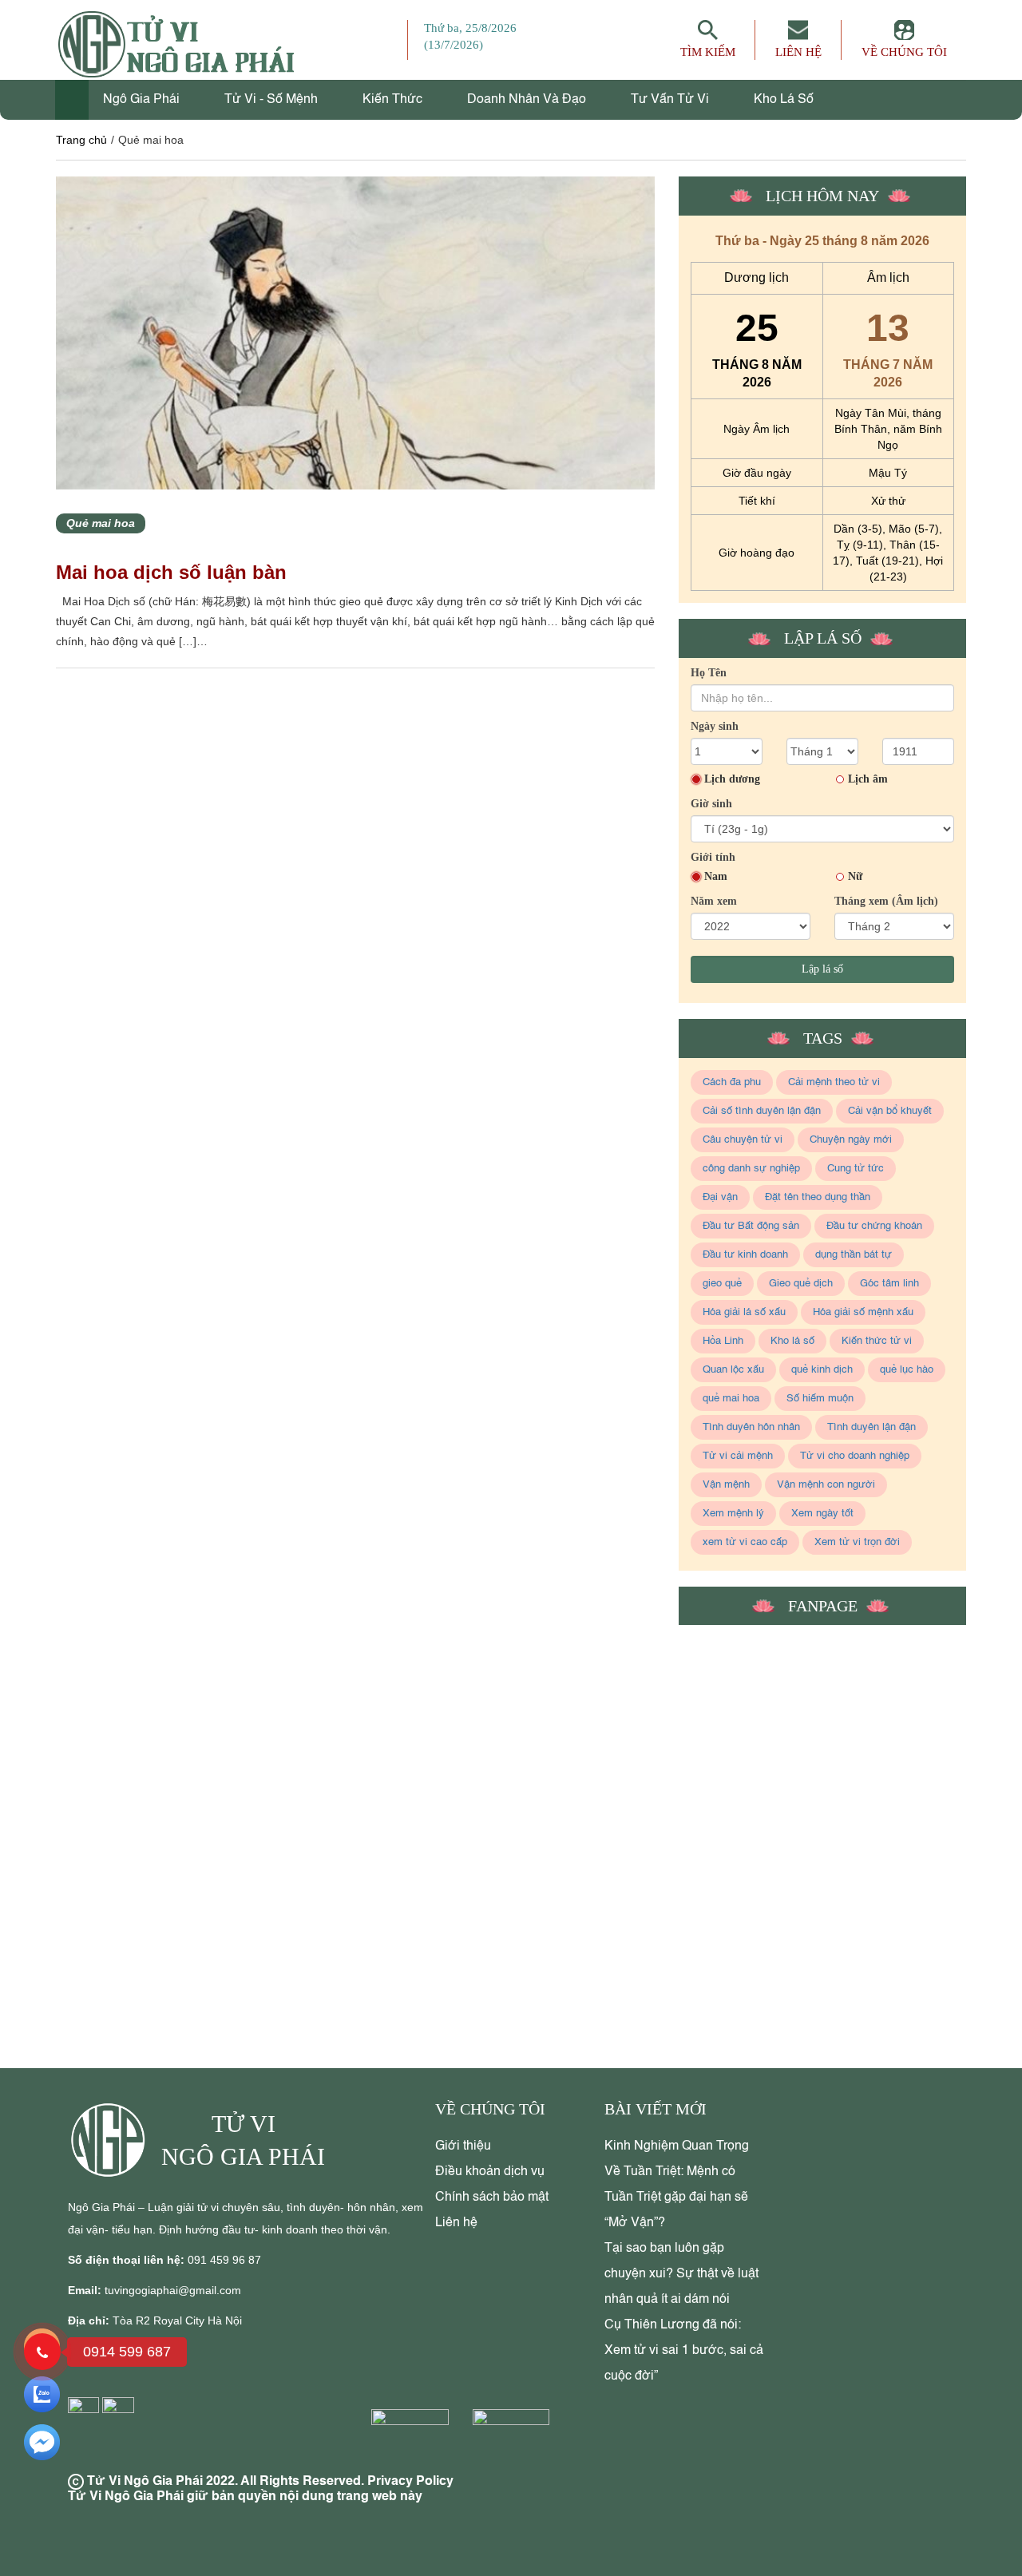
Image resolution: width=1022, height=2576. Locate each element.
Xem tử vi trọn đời (857, 1542)
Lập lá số (822, 969)
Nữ (855, 876)
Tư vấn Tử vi (671, 100)
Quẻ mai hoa (101, 523)
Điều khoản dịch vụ (490, 2172)
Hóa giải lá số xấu (744, 1312)
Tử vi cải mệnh (738, 1456)
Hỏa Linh (723, 1341)
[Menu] (395, 40)
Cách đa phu (732, 1082)
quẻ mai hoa (731, 1399)
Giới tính (713, 857)
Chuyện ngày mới (851, 1140)
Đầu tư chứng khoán (874, 1226)
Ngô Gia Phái (143, 100)
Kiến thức (394, 100)
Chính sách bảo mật (492, 2198)
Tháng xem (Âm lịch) (886, 901)
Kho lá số (784, 100)
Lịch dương (732, 779)
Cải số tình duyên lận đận (762, 1111)
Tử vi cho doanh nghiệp (855, 1456)
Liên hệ (456, 2223)
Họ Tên (709, 673)
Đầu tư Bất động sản (751, 1226)
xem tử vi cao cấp (745, 1542)
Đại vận (720, 1197)
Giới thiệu (463, 2146)
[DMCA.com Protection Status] (414, 2442)
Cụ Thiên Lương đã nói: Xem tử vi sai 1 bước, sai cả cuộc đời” (684, 2351)
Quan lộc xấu (733, 1370)
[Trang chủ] (72, 100)
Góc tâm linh (889, 1284)
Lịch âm (868, 779)
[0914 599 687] (42, 2352)
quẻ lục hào (907, 1370)
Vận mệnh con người (826, 1485)
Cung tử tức (856, 1169)
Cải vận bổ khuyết (890, 1111)
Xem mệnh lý (733, 1514)
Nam (716, 876)
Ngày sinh (715, 726)
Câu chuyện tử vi (743, 1140)
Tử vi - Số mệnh (273, 100)
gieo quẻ (722, 1284)
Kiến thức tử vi (877, 1341)
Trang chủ (81, 140)
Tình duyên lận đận (871, 1427)
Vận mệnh (726, 1485)
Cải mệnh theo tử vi (834, 1082)
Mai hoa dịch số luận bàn (171, 572)
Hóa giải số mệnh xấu (863, 1312)
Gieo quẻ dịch (801, 1284)
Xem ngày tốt (822, 1514)
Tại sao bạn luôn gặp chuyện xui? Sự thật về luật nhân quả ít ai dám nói (681, 2274)
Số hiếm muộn (820, 1399)
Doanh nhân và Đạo (528, 100)
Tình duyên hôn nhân (751, 1427)
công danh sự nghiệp (751, 1169)
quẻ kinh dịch (822, 1370)
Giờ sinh (711, 804)
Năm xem (714, 901)
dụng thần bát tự (854, 1255)
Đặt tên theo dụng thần (818, 1197)
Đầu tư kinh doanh (745, 1255)
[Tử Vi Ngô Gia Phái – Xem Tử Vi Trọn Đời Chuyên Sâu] (115, 2140)
